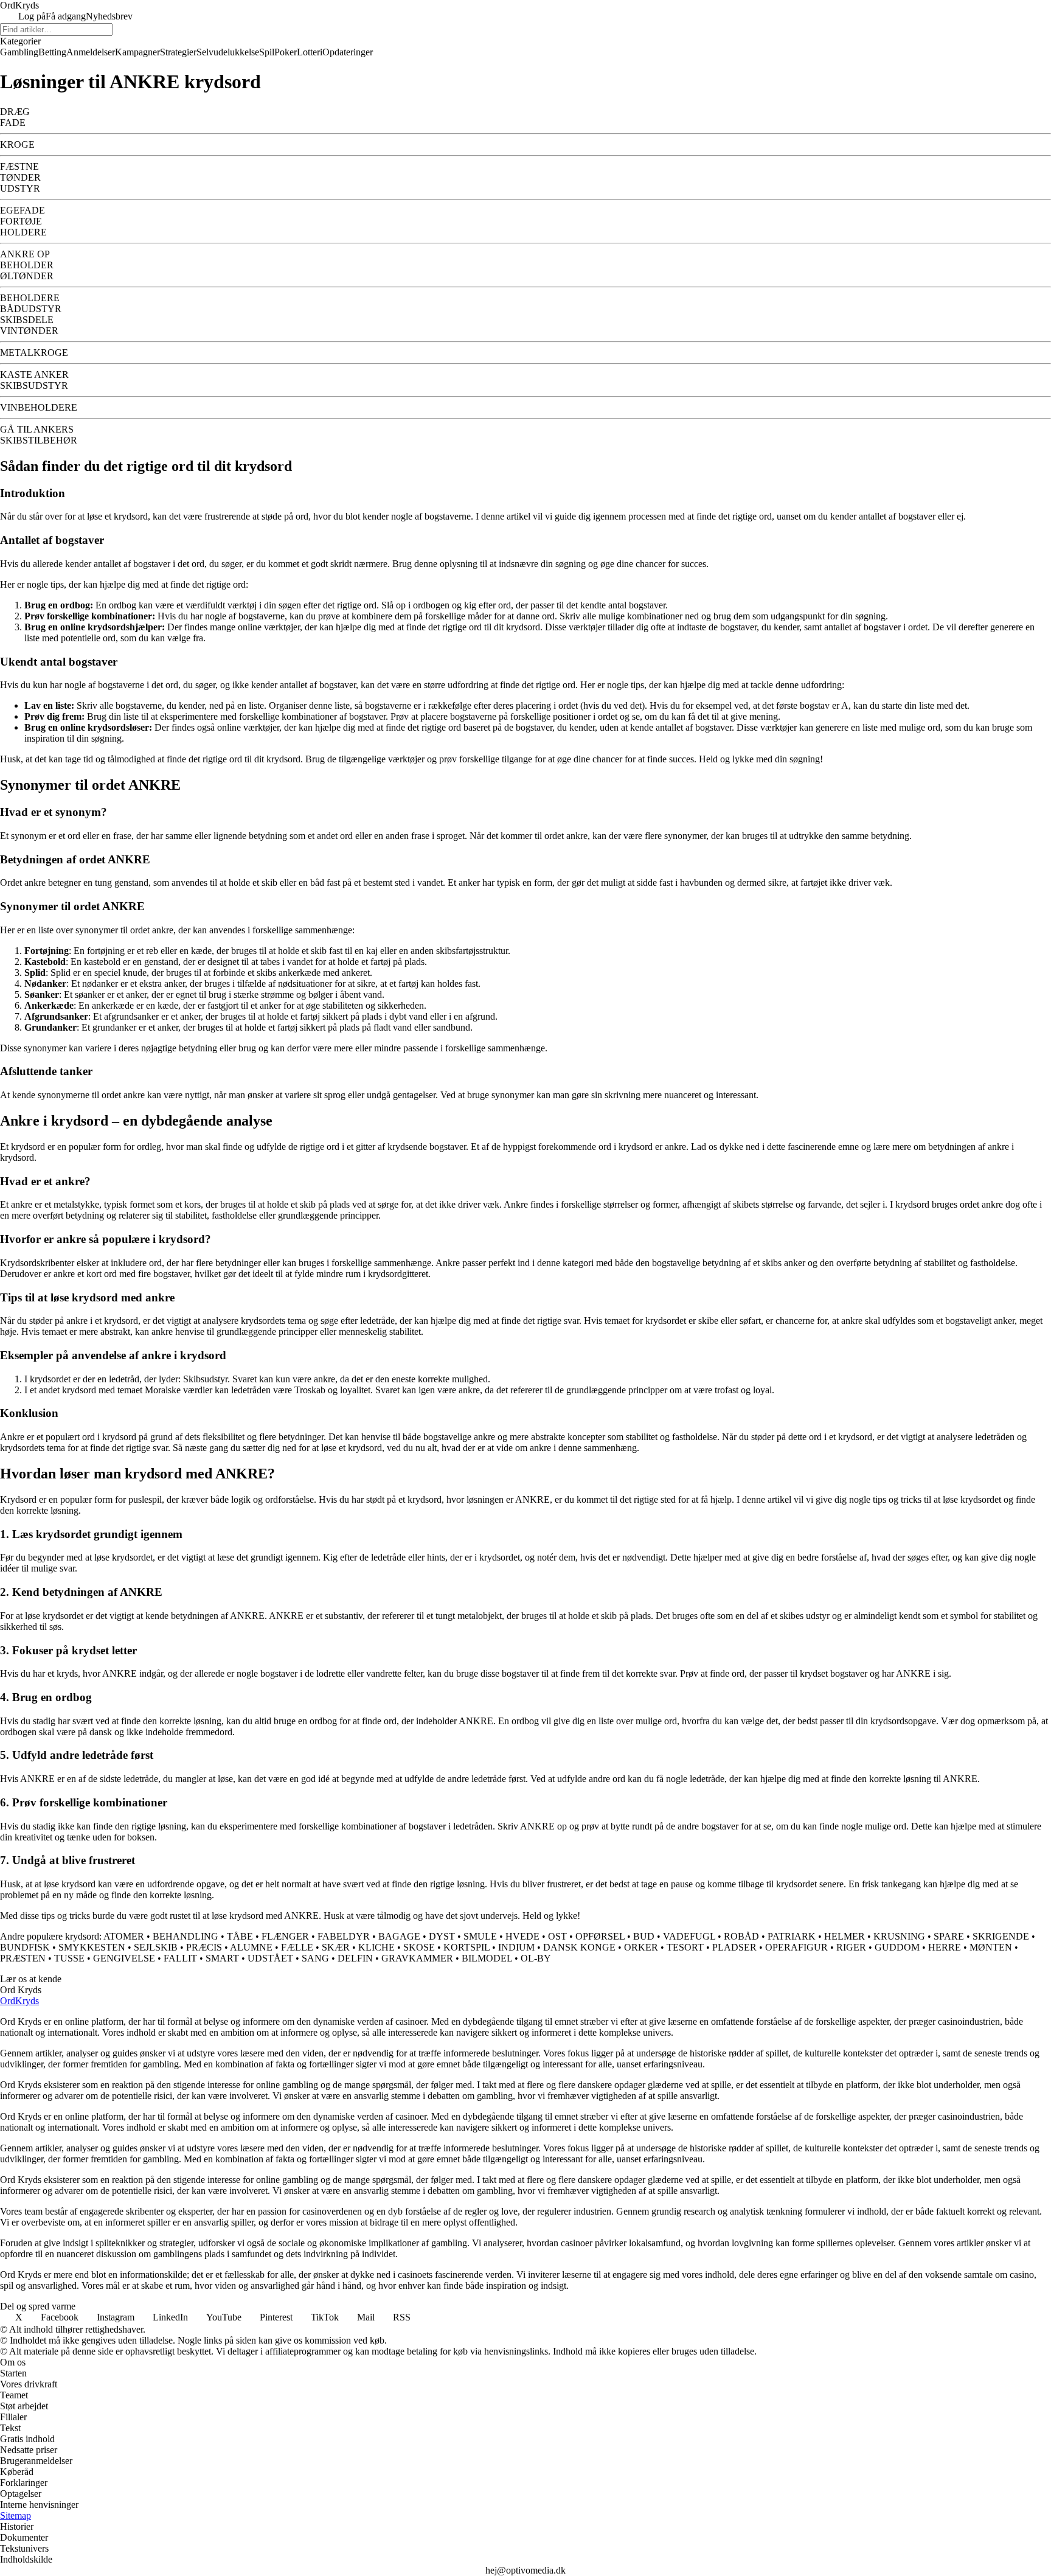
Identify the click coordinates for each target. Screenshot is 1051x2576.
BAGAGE (399, 1936)
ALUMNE (251, 1947)
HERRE (945, 1947)
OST (557, 1936)
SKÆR (336, 1947)
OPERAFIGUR (796, 1947)
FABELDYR (344, 1936)
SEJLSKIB (156, 1947)
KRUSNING (899, 1936)
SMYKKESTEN (92, 1947)
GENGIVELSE (124, 1958)
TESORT (685, 1947)
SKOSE (419, 1947)
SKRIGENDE (1001, 1936)
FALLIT (180, 1958)
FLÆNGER (285, 1936)
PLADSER (734, 1947)
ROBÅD (741, 1936)
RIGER (851, 1947)
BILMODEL (487, 1958)
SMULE (480, 1936)
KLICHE (376, 1947)
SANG (315, 1958)
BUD (644, 1936)
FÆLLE (297, 1947)
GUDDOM (897, 1947)
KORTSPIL (467, 1947)
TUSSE (69, 1958)
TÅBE (240, 1936)
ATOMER (124, 1936)
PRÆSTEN (23, 1958)
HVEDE (522, 1936)
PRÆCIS (204, 1947)
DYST (442, 1936)
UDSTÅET (270, 1958)
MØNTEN (991, 1947)
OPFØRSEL (600, 1936)
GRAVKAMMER (417, 1958)
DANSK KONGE (579, 1947)
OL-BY (536, 1958)
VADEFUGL (689, 1936)
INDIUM (516, 1947)
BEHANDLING (186, 1936)
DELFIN (355, 1958)
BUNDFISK (25, 1947)
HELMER (845, 1936)
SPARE (949, 1936)
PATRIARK (792, 1936)
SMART (222, 1958)
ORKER (641, 1947)
